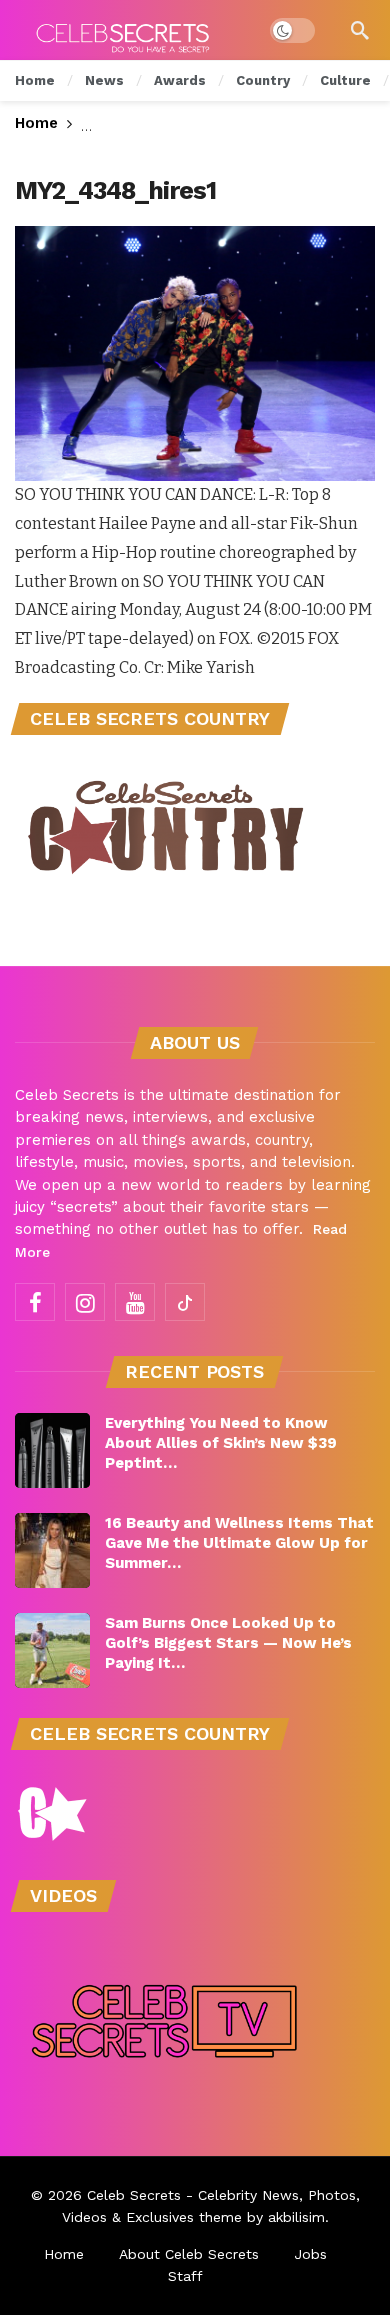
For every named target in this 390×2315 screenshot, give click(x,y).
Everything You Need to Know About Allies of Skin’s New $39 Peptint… (221, 1443)
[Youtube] (135, 1302)
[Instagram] (85, 1302)
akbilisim (296, 2217)
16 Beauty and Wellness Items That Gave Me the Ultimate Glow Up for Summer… (239, 1543)
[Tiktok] (185, 1302)
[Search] (360, 30)
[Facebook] (35, 1302)
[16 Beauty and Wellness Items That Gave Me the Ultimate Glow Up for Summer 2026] (52, 1550)
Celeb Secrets (134, 2195)
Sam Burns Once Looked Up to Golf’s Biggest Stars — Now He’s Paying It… (228, 1643)
